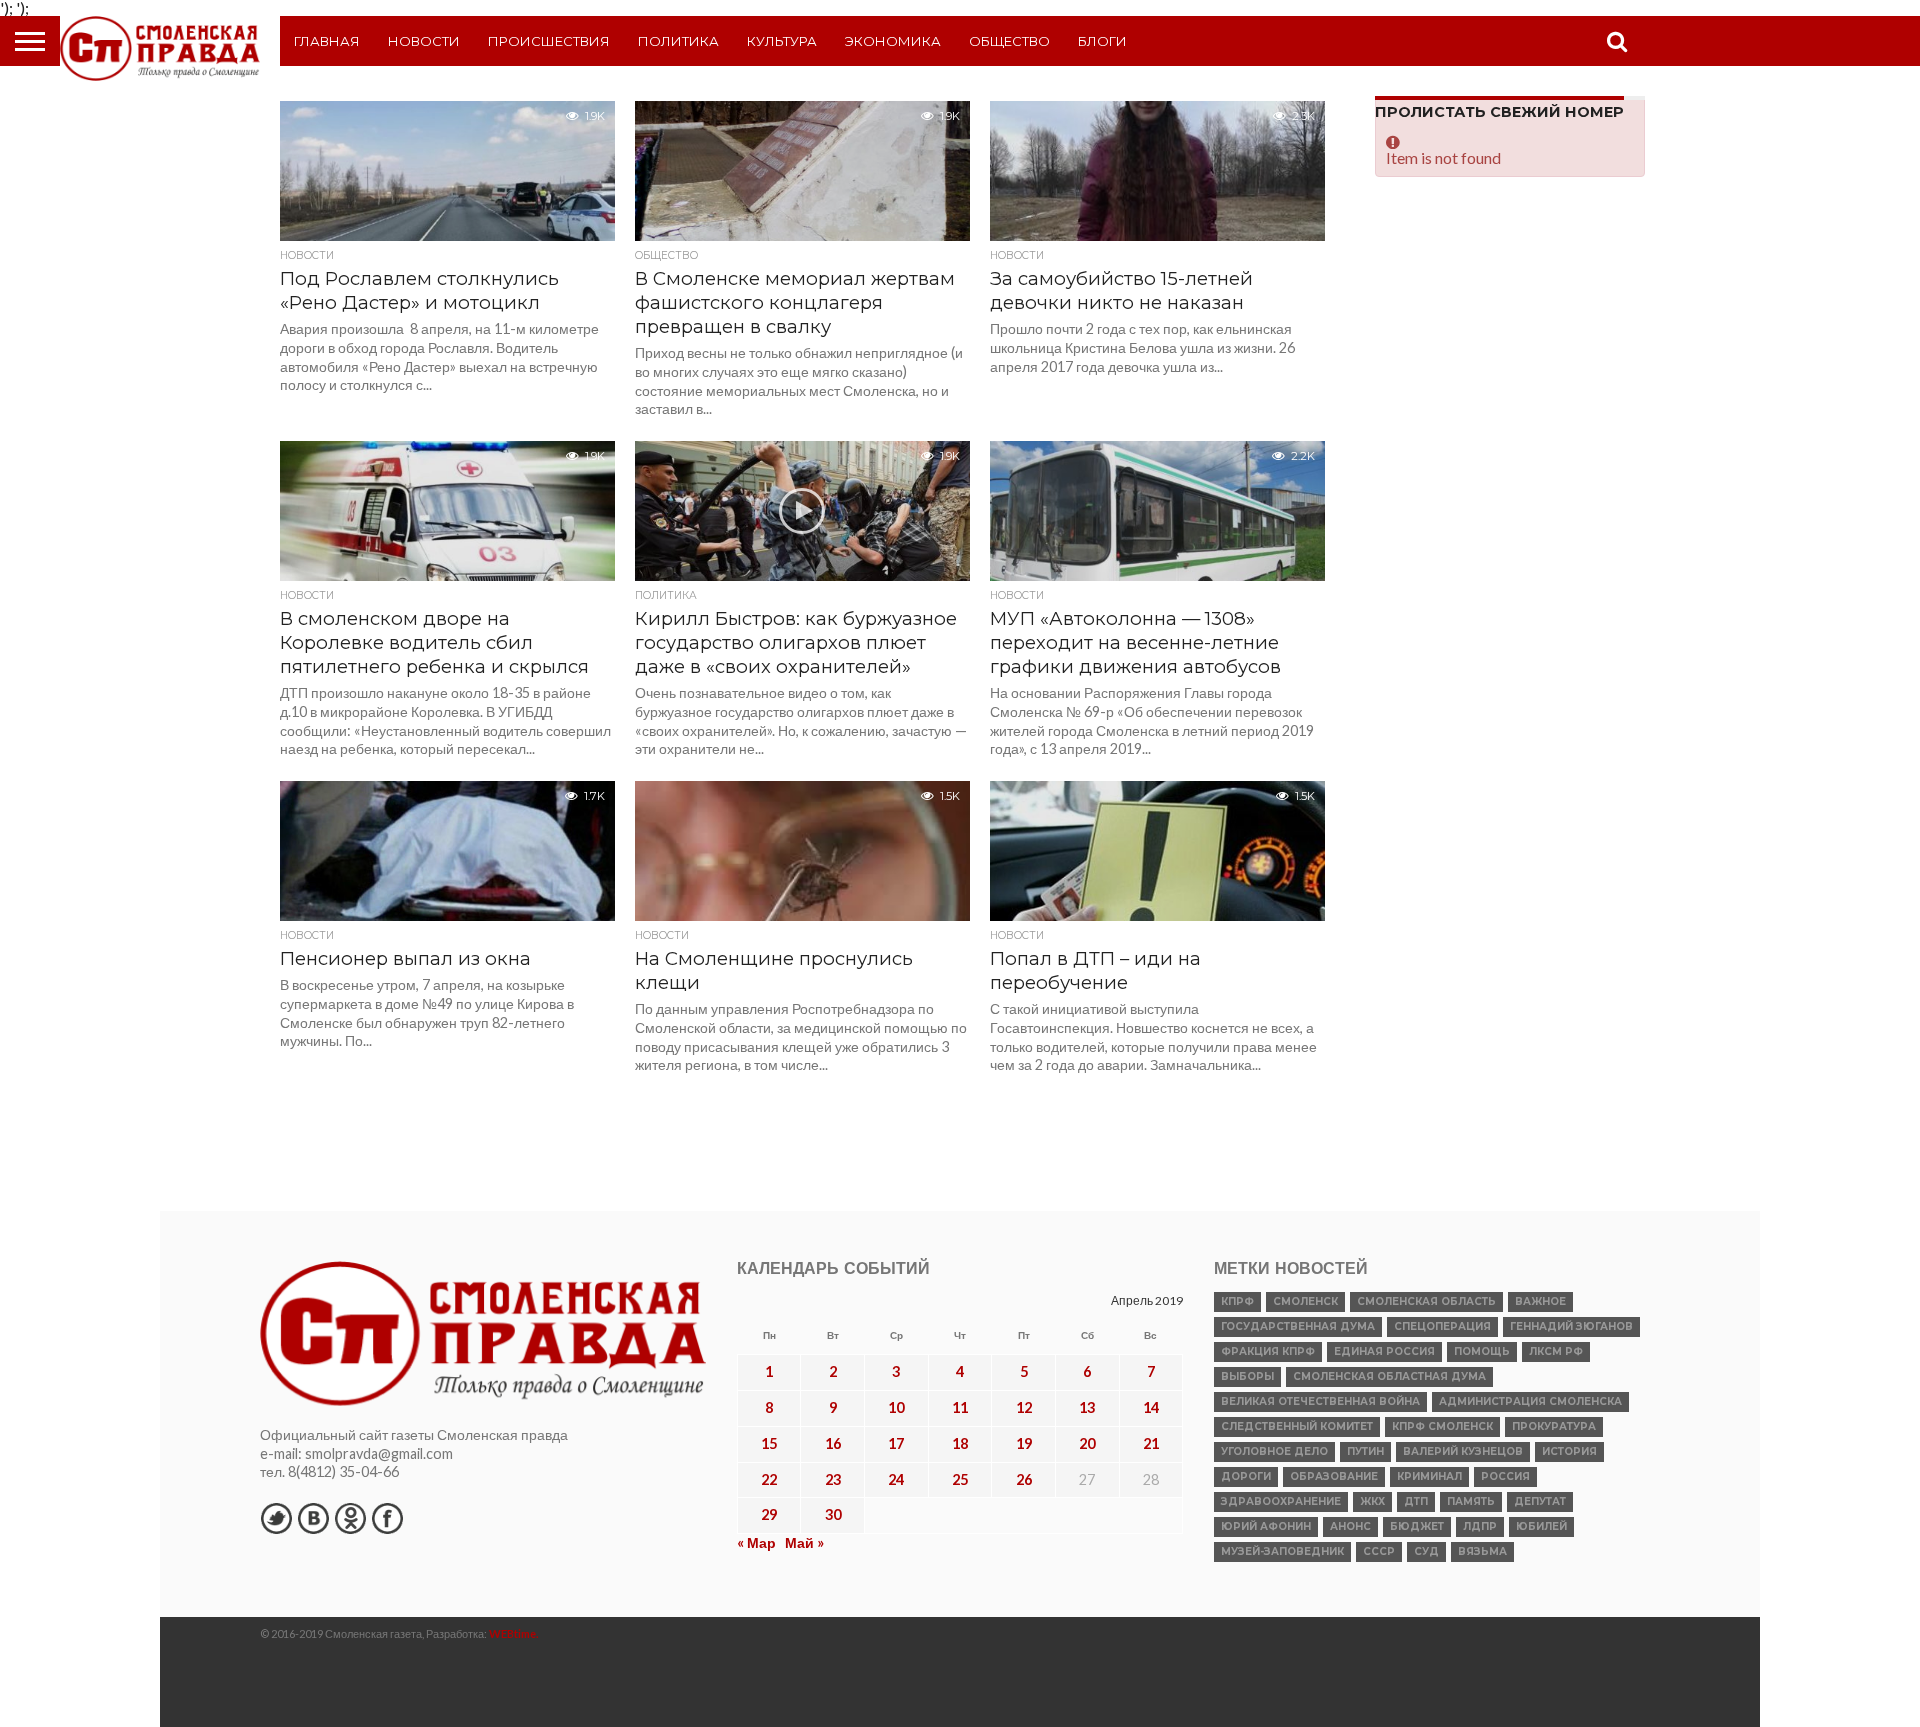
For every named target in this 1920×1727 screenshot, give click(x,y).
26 (1024, 1479)
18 (960, 1443)
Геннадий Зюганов (1571, 1326)
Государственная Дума (1298, 1326)
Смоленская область (1426, 1301)
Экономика (893, 41)
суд (1426, 1551)
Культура (782, 41)
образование (1334, 1476)
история (1569, 1451)
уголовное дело (1274, 1451)
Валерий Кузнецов (1463, 1451)
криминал (1429, 1476)
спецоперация (1442, 1326)
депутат (1540, 1501)
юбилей (1541, 1526)
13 (1087, 1407)
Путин (1365, 1451)
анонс (1350, 1526)
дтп (1416, 1501)
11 (960, 1407)
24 (896, 1479)
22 (769, 1479)
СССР (1379, 1551)
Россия (1505, 1476)
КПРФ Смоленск (1442, 1426)
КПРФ (1237, 1301)
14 (1151, 1407)
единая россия (1384, 1351)
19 (1024, 1443)
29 (769, 1514)
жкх (1372, 1501)
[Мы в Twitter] (276, 1518)
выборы (1247, 1376)
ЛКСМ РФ (1556, 1351)
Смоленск (1305, 1301)
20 (1087, 1443)
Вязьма (1482, 1551)
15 (769, 1443)
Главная (327, 41)
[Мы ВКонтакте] (313, 1518)
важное (1540, 1301)
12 (1024, 1407)
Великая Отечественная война (1320, 1401)
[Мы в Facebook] (387, 1518)
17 (896, 1443)
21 (1151, 1443)
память (1471, 1501)
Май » (804, 1542)
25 (960, 1479)
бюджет (1417, 1526)
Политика (678, 41)
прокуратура (1554, 1426)
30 (833, 1514)
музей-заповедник (1282, 1551)
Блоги (1102, 41)
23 (833, 1479)
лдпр (1480, 1526)
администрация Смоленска (1530, 1401)
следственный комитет (1297, 1426)
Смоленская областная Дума (1389, 1376)
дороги (1246, 1476)
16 (833, 1443)
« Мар (756, 1542)
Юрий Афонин (1266, 1526)
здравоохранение (1281, 1501)
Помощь (1482, 1351)
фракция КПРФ (1268, 1351)
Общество (1009, 41)
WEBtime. (514, 1633)
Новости (424, 41)
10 (896, 1407)
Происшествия (549, 41)
